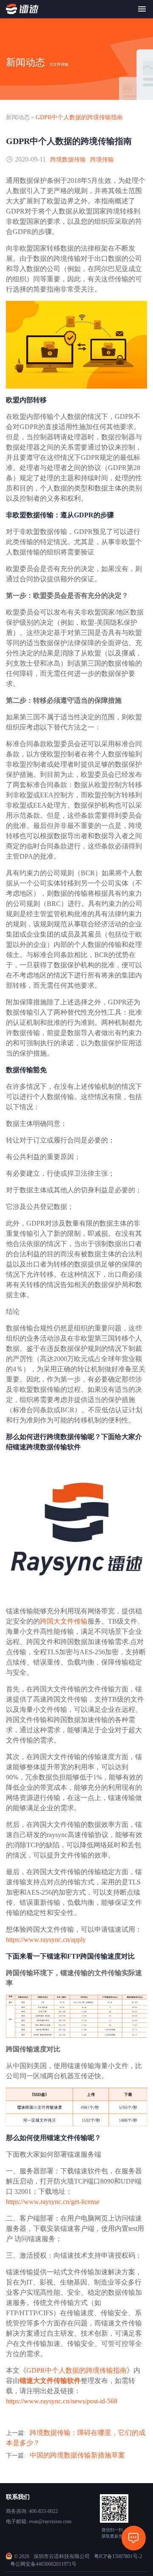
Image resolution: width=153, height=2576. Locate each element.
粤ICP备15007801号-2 (118, 2556)
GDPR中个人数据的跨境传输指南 (79, 117)
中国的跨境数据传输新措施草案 (77, 2455)
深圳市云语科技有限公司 (62, 2556)
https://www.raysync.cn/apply (46, 1940)
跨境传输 (102, 160)
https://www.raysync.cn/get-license (53, 2202)
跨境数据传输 (68, 160)
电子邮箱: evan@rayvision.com (39, 2521)
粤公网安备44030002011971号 (43, 2564)
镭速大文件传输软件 (50, 2381)
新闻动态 (18, 117)
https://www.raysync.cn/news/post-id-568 (62, 2401)
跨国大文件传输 (64, 1621)
